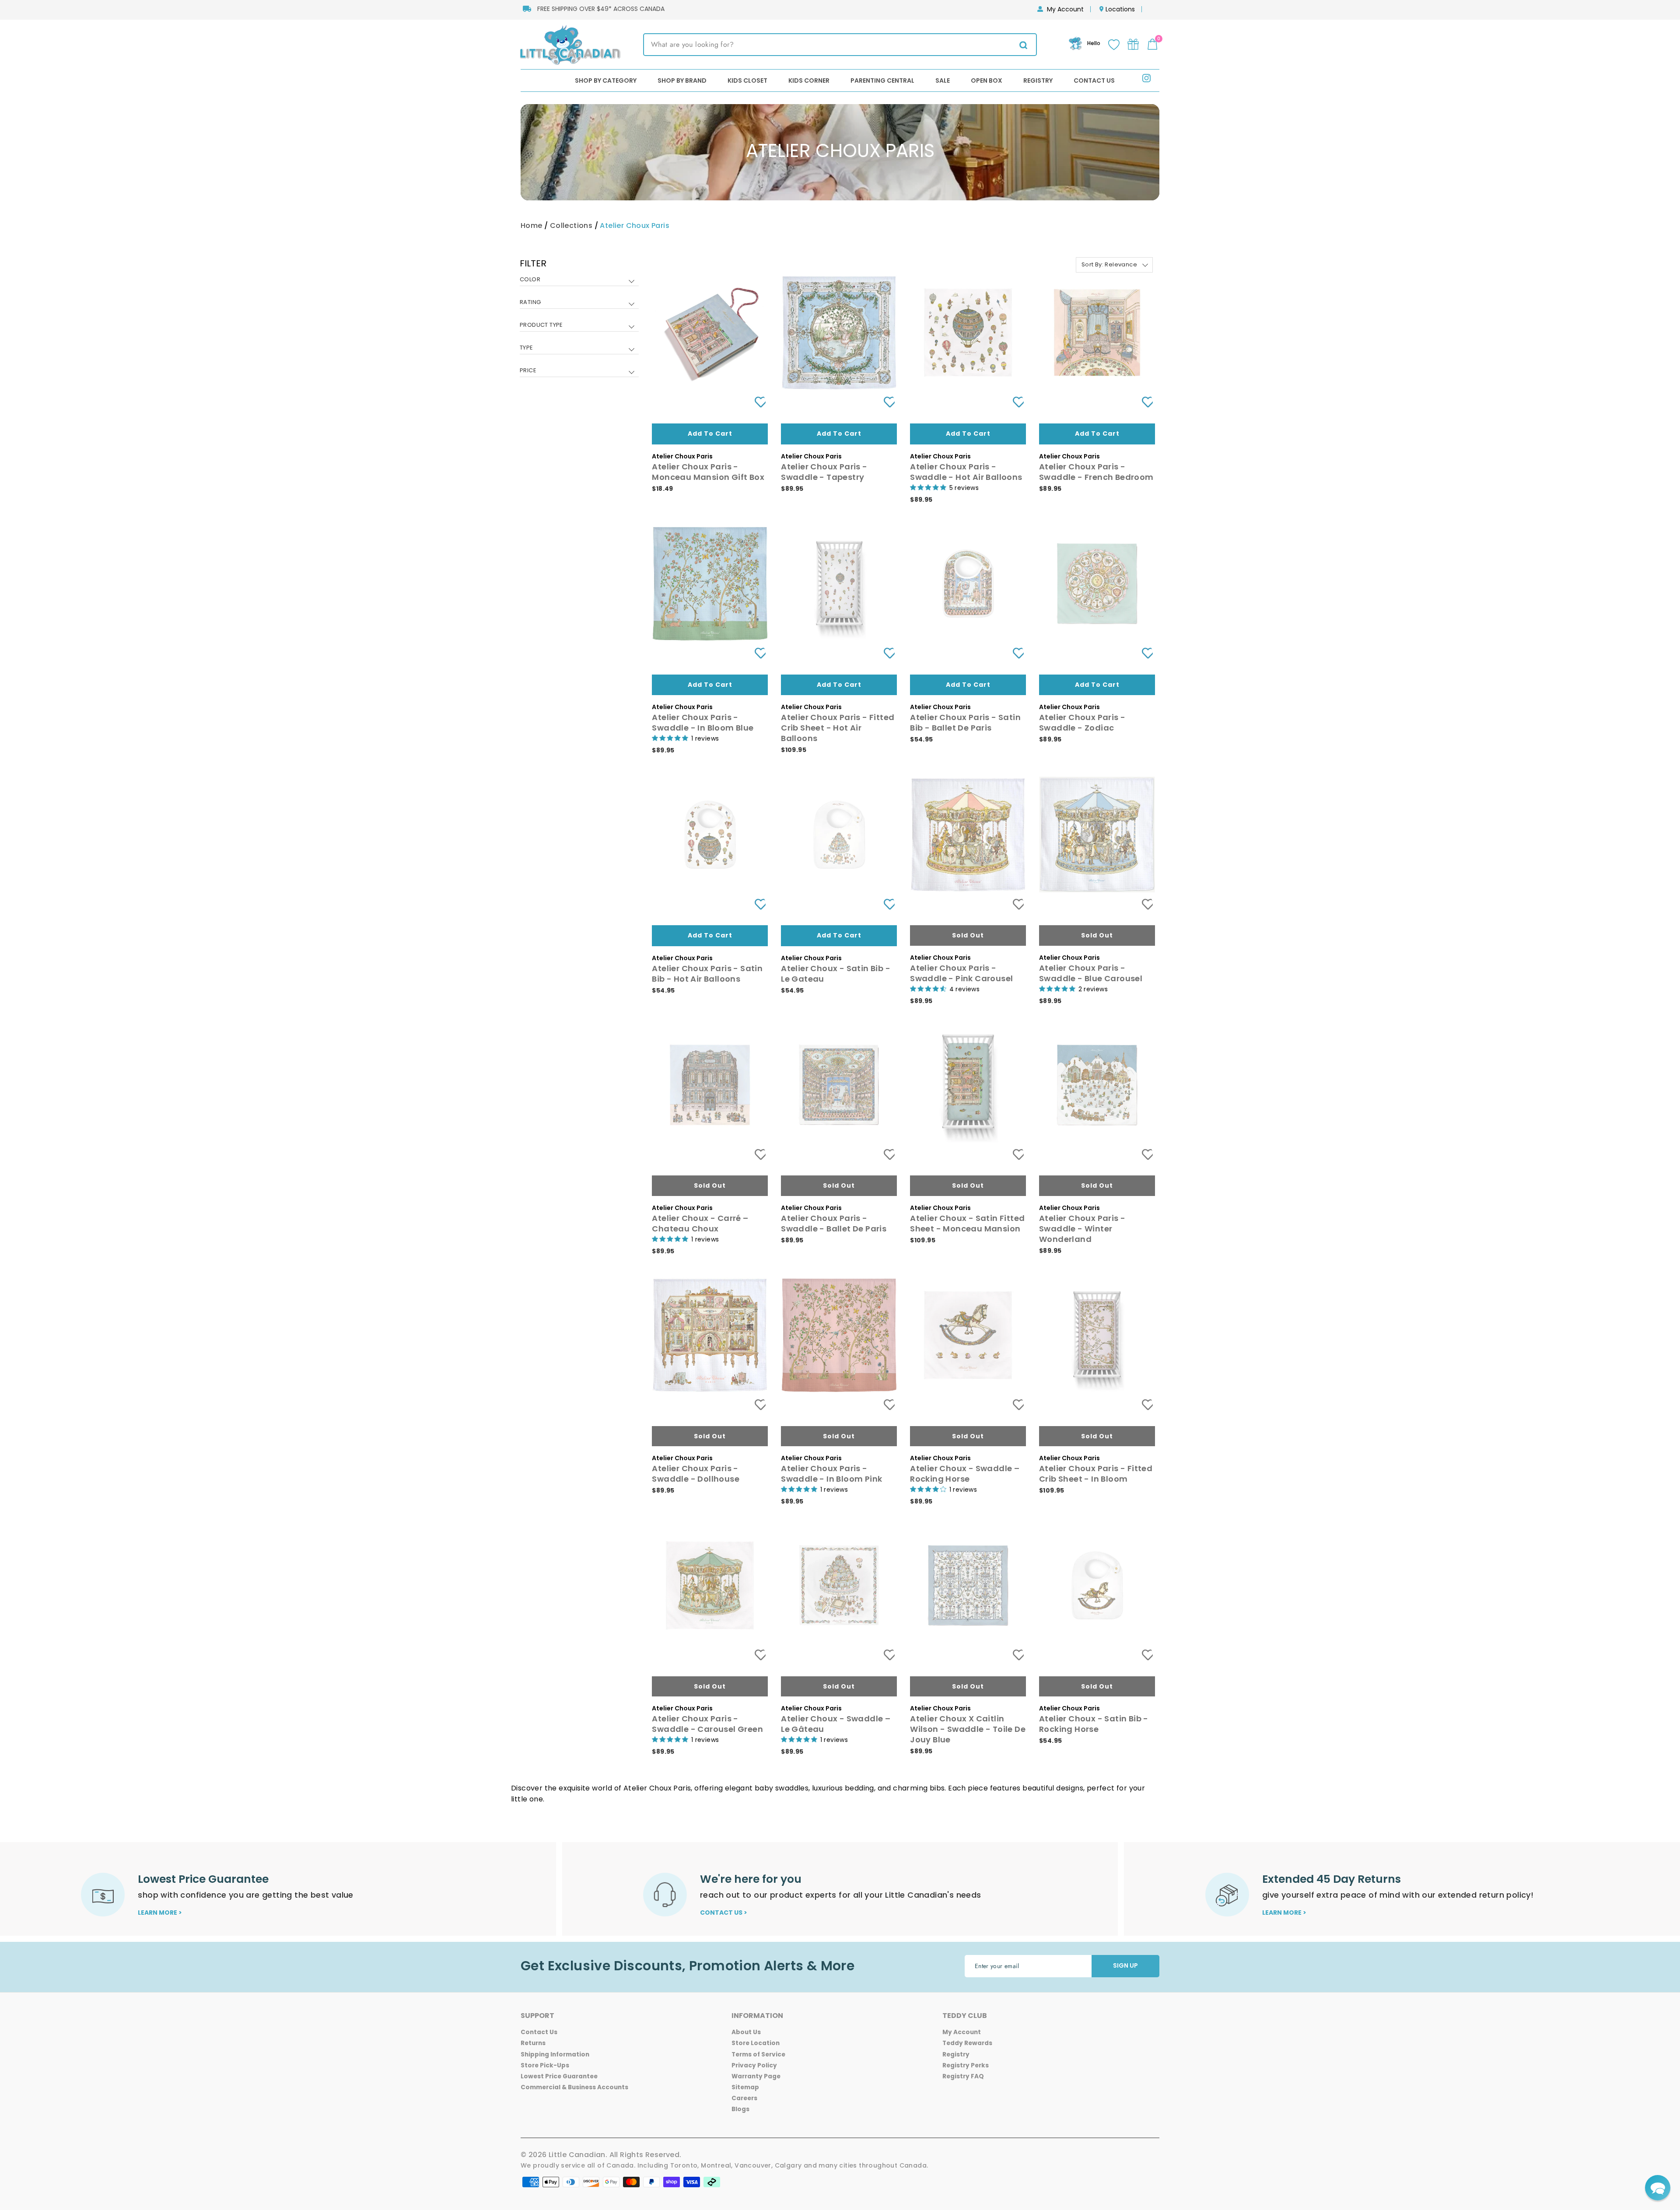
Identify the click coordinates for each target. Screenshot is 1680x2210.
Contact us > (724, 1913)
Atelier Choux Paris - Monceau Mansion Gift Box (708, 472)
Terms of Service (758, 2054)
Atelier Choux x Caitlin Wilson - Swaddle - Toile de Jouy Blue (968, 1729)
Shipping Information (555, 2054)
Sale (943, 80)
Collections (571, 226)
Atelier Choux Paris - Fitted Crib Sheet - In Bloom (1096, 1474)
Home (532, 226)
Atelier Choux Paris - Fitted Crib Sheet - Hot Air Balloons (838, 728)
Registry (1038, 80)
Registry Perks (966, 2065)
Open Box (987, 80)
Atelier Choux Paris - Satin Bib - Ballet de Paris (965, 722)
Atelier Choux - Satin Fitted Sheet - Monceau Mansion (967, 1223)
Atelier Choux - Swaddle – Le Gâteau (836, 1724)
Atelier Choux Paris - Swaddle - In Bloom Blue (703, 722)
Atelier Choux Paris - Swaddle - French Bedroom (1096, 472)
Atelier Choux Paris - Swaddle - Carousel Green (707, 1724)
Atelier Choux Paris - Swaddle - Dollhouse (696, 1474)
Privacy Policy (754, 2065)
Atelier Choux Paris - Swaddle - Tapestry (824, 472)
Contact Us (1094, 80)
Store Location (756, 2043)
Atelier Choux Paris (635, 226)
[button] (1658, 2188)
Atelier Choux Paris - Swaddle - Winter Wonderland (1082, 1229)
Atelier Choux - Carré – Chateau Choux (700, 1223)
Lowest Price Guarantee (559, 2076)
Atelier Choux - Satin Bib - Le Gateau (836, 974)
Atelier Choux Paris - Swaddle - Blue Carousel (1091, 973)
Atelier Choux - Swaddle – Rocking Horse (965, 1474)
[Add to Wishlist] (757, 402)
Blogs (740, 2109)
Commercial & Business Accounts (574, 2087)
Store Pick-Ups (545, 2065)
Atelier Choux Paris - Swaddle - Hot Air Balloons (966, 472)
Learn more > (160, 1913)
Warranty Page (756, 2076)
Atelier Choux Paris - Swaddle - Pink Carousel (961, 973)
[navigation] (579, 323)
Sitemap (745, 2087)
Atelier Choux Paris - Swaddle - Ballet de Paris (834, 1223)
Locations (1120, 9)
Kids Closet (747, 80)
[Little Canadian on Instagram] (1146, 80)
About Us (746, 2032)
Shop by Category (606, 80)
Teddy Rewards (967, 2043)
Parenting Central (882, 80)
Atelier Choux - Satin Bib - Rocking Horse (1094, 1724)
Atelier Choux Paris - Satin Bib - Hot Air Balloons (707, 974)
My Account (1065, 9)
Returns (533, 2043)
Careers (744, 2098)
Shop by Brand (682, 80)
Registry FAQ (963, 2076)
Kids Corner (809, 80)
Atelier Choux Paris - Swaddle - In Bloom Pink (831, 1474)
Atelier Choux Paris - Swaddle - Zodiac (1082, 722)
